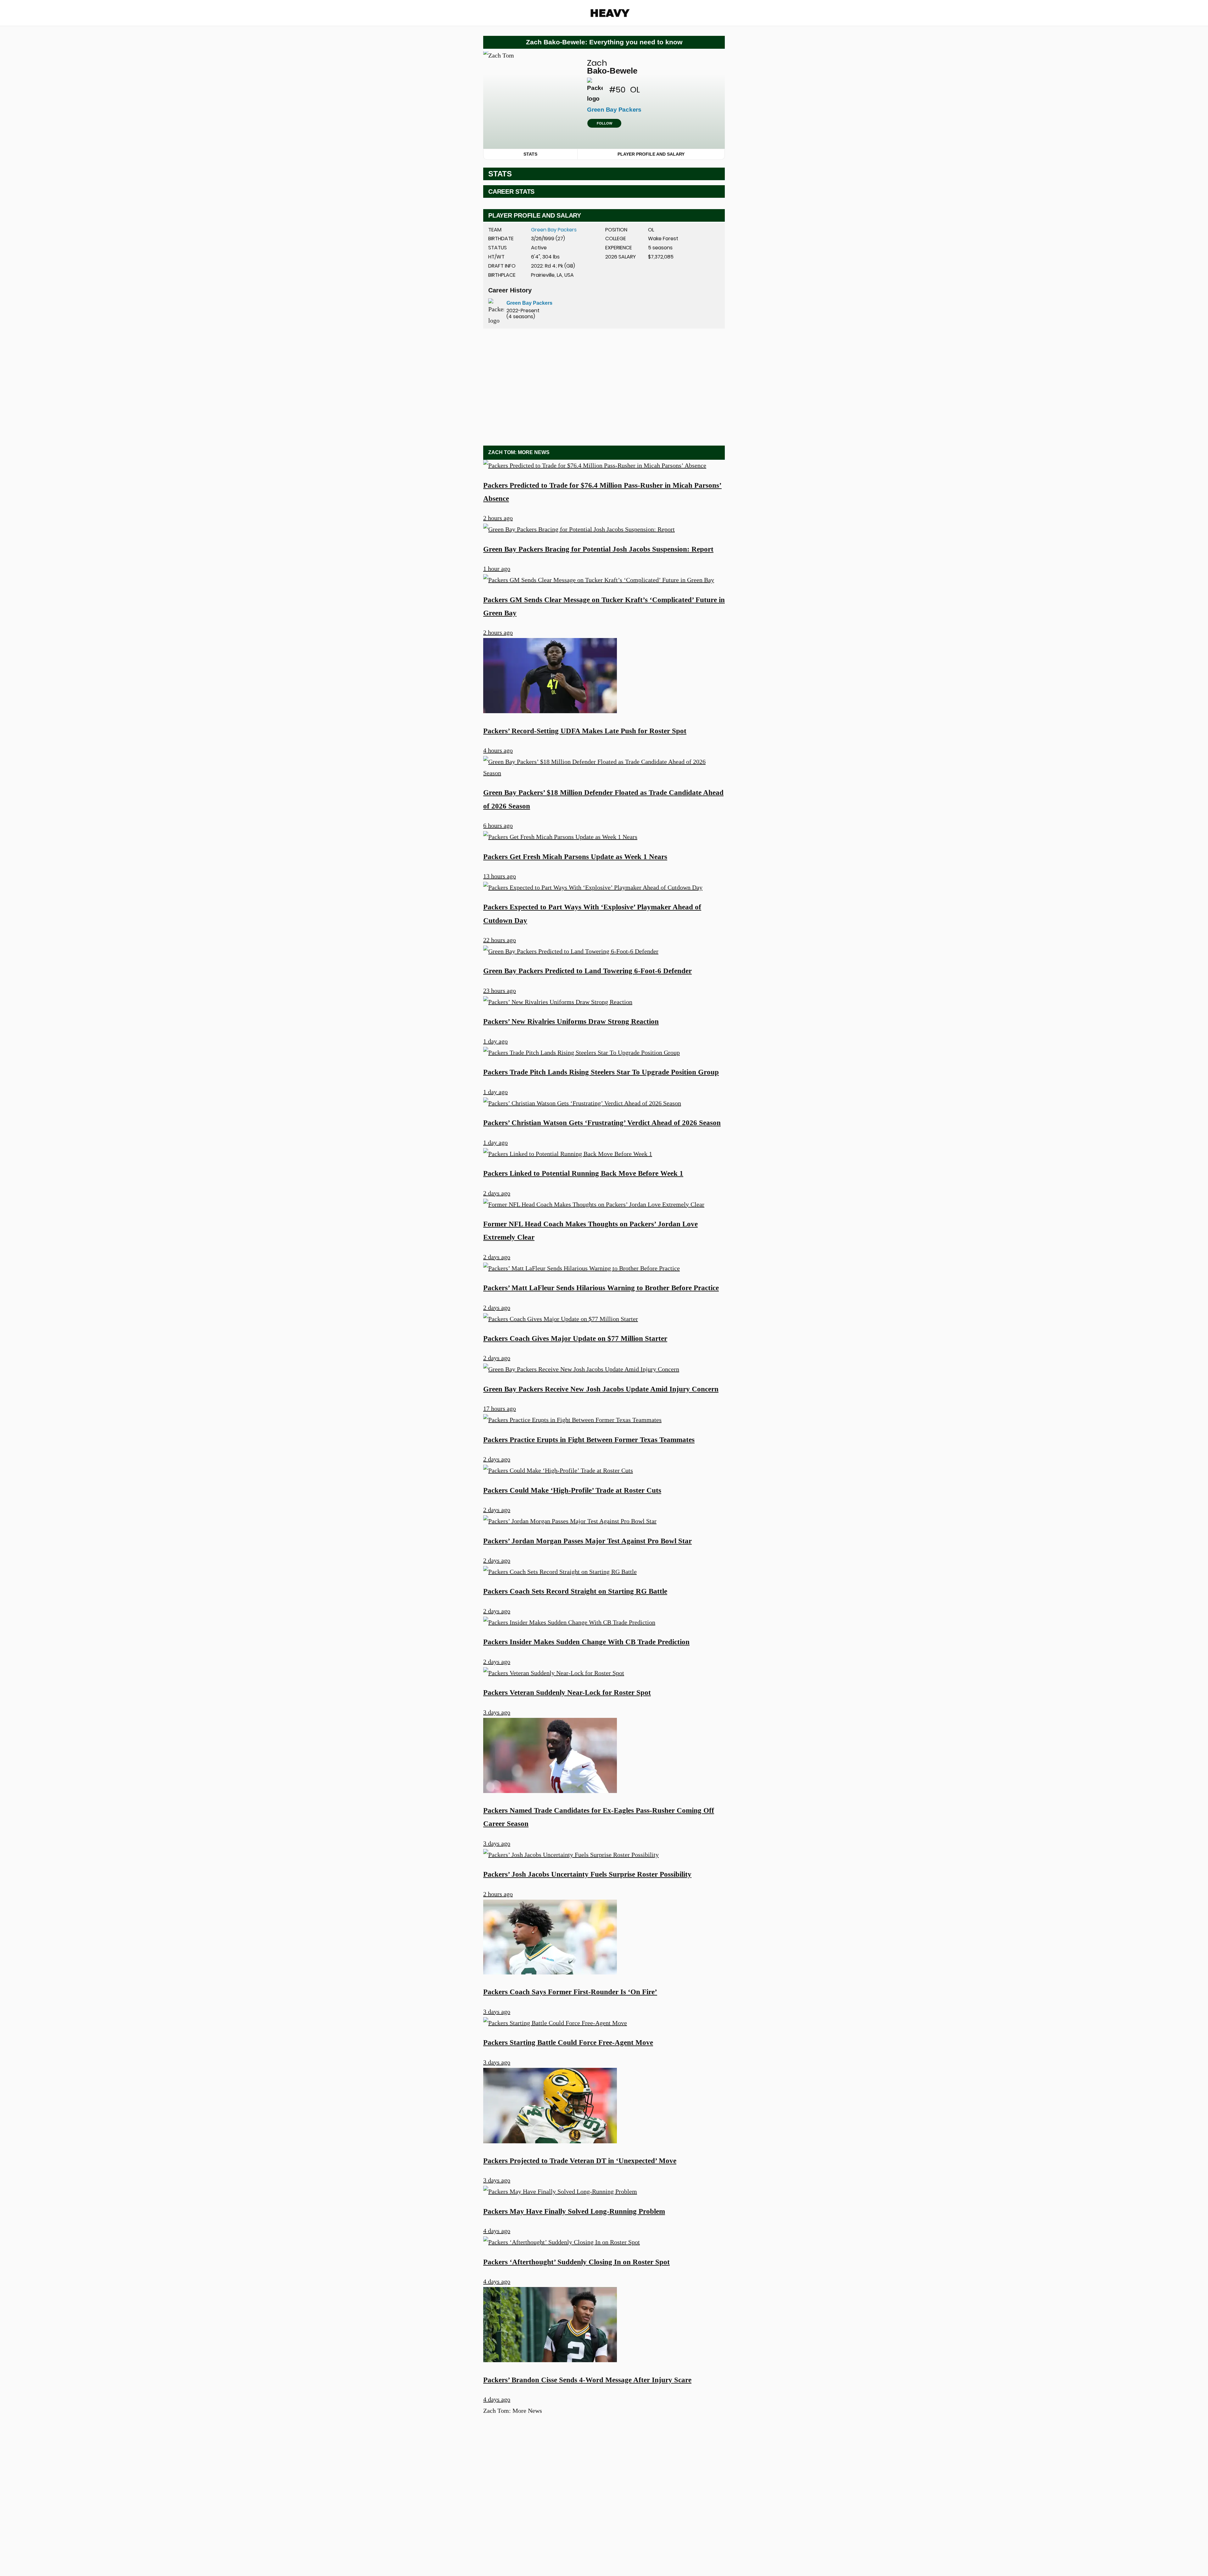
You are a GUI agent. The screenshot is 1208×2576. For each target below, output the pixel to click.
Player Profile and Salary (651, 154)
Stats (530, 154)
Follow (604, 123)
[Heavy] (610, 13)
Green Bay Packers (554, 230)
